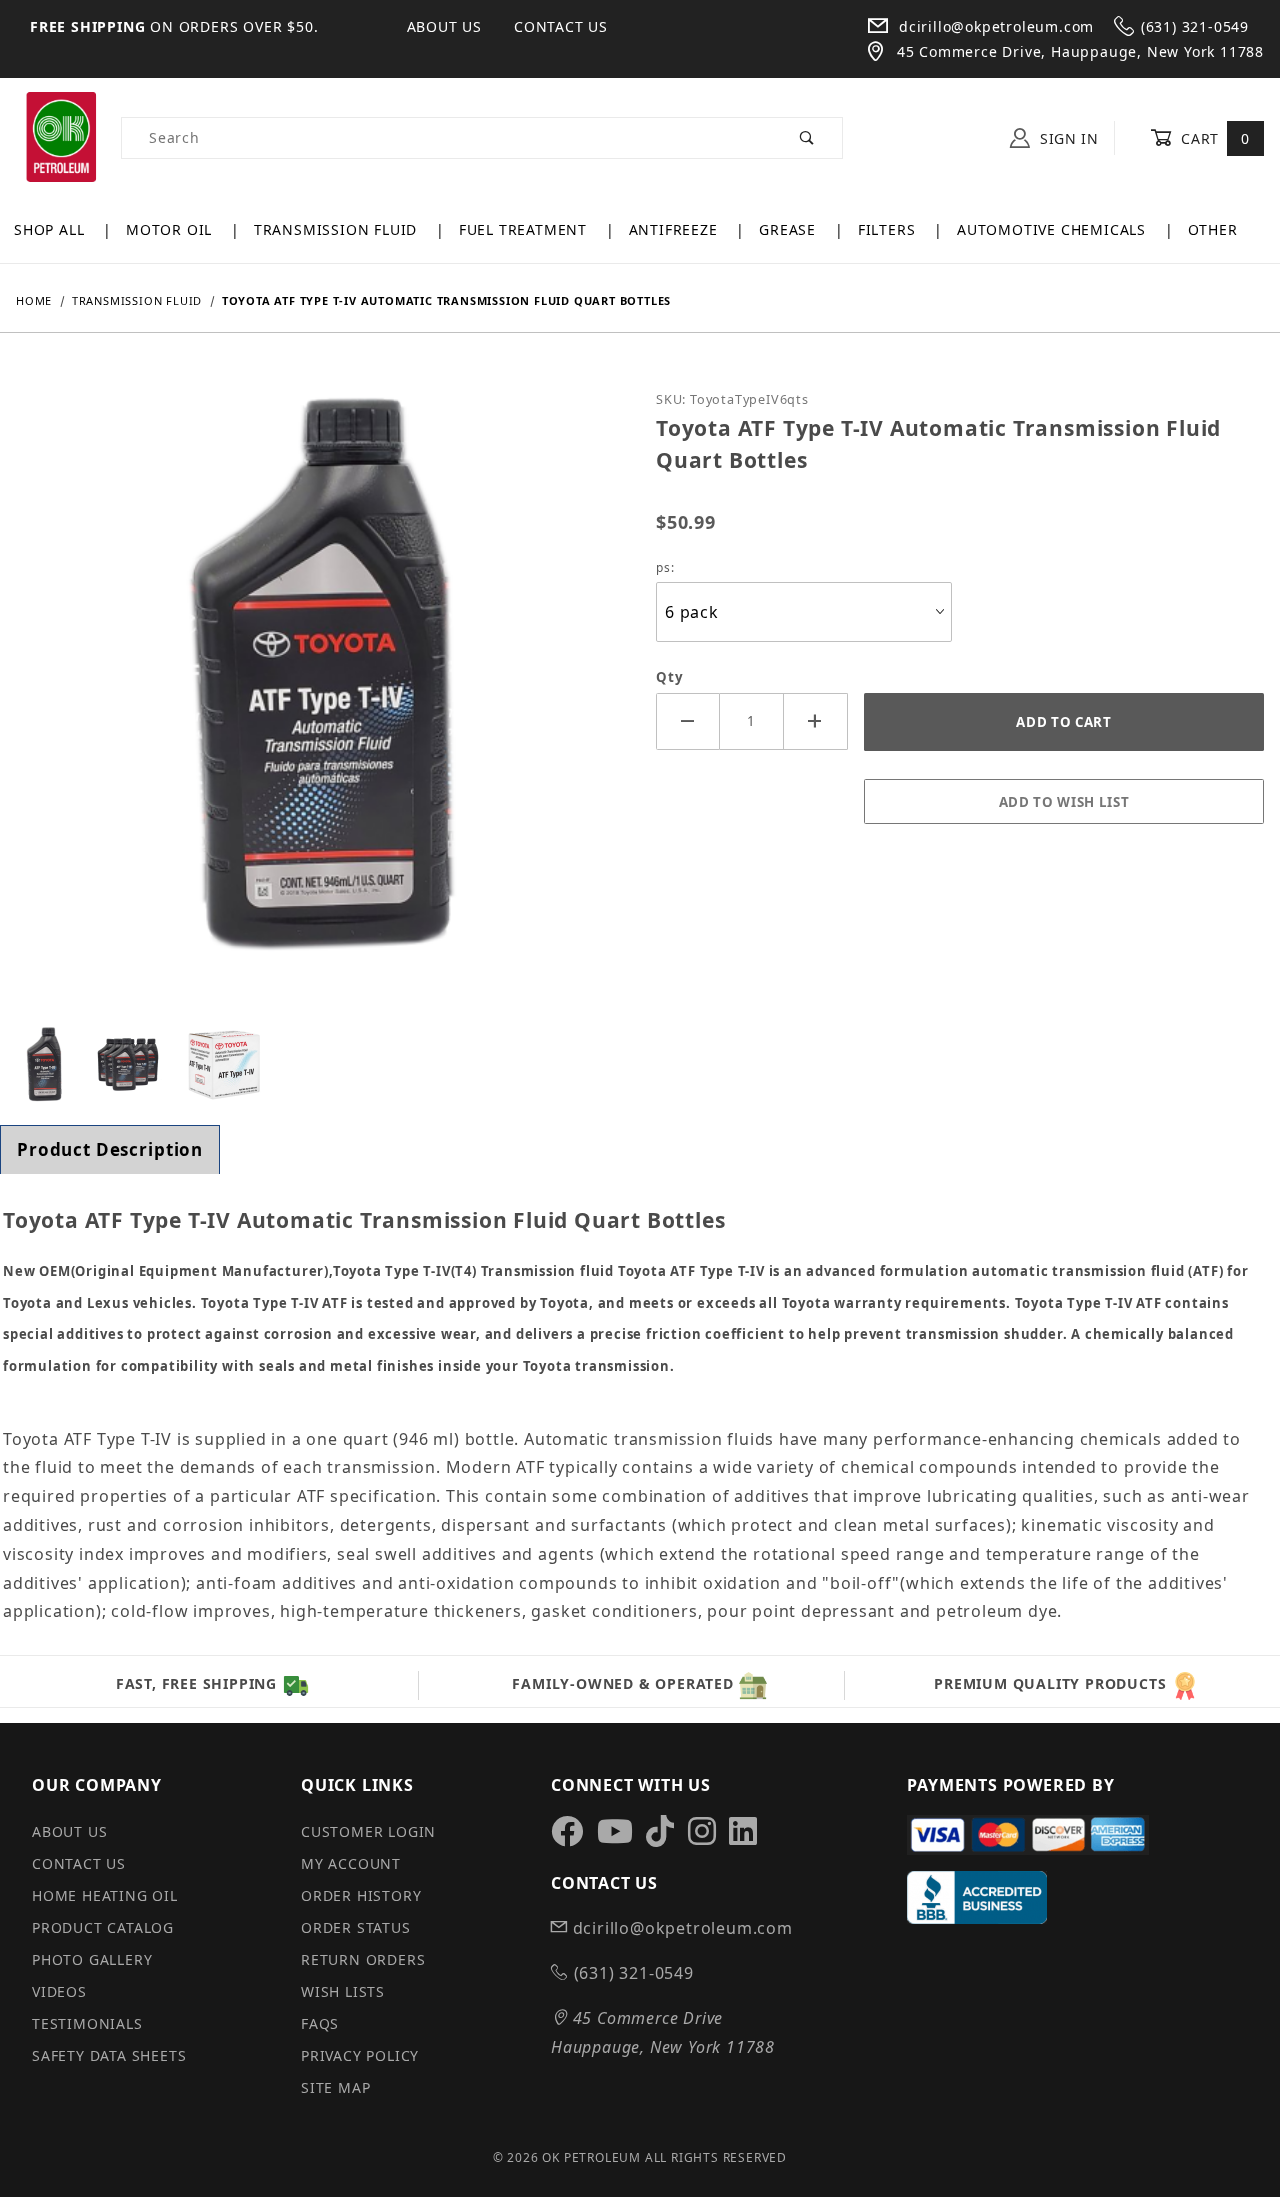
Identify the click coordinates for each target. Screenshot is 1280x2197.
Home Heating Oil (105, 1895)
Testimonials (87, 2023)
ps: (665, 567)
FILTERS (889, 229)
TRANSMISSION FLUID (338, 229)
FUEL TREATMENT (525, 229)
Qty (669, 677)
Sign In (1067, 138)
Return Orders (363, 1959)
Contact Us (561, 26)
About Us (444, 26)
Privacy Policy (360, 2055)
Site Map (335, 2087)
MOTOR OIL (171, 229)
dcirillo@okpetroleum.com (994, 26)
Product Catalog (103, 1927)
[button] (44, 1065)
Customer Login (368, 1831)
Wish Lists (343, 1991)
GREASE (790, 229)
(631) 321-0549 (1195, 26)
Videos (59, 1991)
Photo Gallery (92, 1959)
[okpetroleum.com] (60, 136)
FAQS (320, 2023)
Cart (1213, 138)
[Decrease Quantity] (688, 721)
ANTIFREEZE (676, 229)
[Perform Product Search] (807, 138)
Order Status (356, 1927)
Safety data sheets (109, 2055)
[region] (320, 1065)
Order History (361, 1895)
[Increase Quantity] (816, 721)
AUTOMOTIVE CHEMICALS (1054, 229)
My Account (351, 1863)
